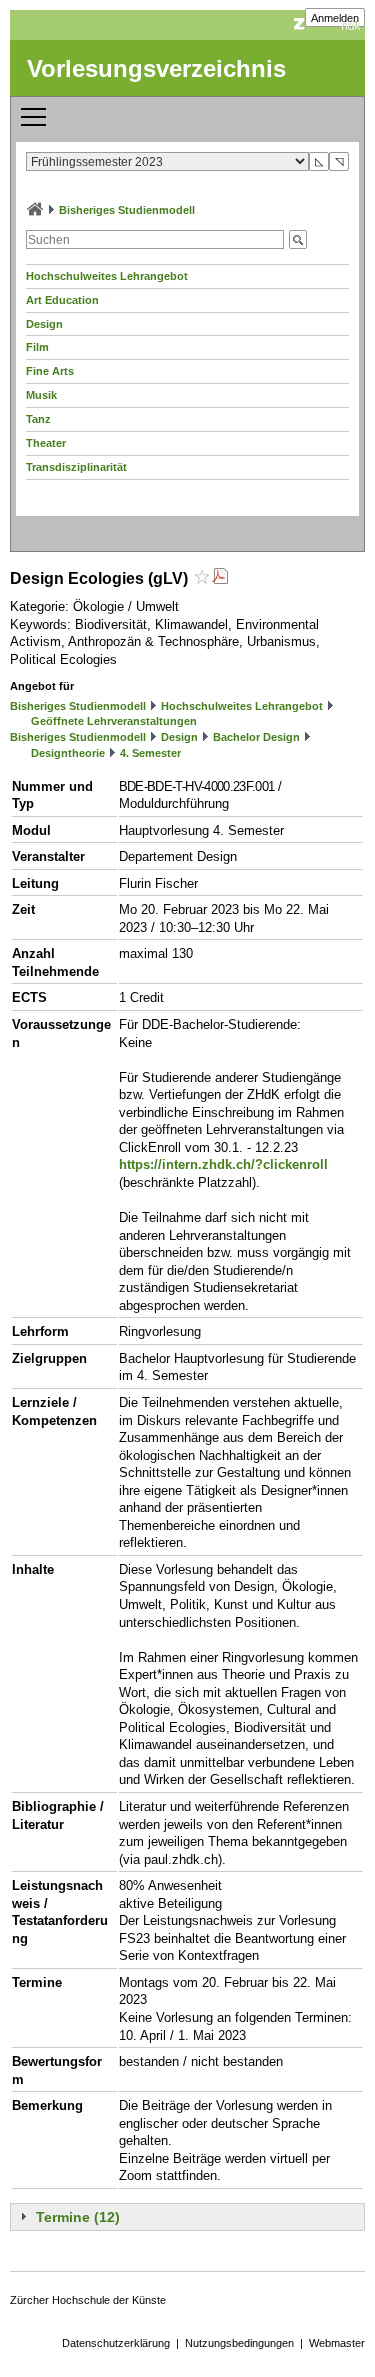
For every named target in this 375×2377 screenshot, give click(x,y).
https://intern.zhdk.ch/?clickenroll (223, 1164)
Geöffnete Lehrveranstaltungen (114, 721)
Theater (46, 443)
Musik (41, 395)
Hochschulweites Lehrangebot (107, 276)
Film (37, 347)
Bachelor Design (256, 737)
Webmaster (337, 2343)
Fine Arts (50, 371)
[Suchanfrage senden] (298, 239)
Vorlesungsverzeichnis (156, 68)
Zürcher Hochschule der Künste (88, 2300)
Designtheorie (68, 753)
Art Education (62, 300)
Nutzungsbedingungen (239, 2343)
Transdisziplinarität (76, 467)
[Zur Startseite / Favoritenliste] (35, 210)
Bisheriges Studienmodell (127, 210)
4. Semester (150, 753)
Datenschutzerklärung (116, 2343)
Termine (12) (78, 2217)
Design (44, 324)
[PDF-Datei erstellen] (220, 578)
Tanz (38, 419)
